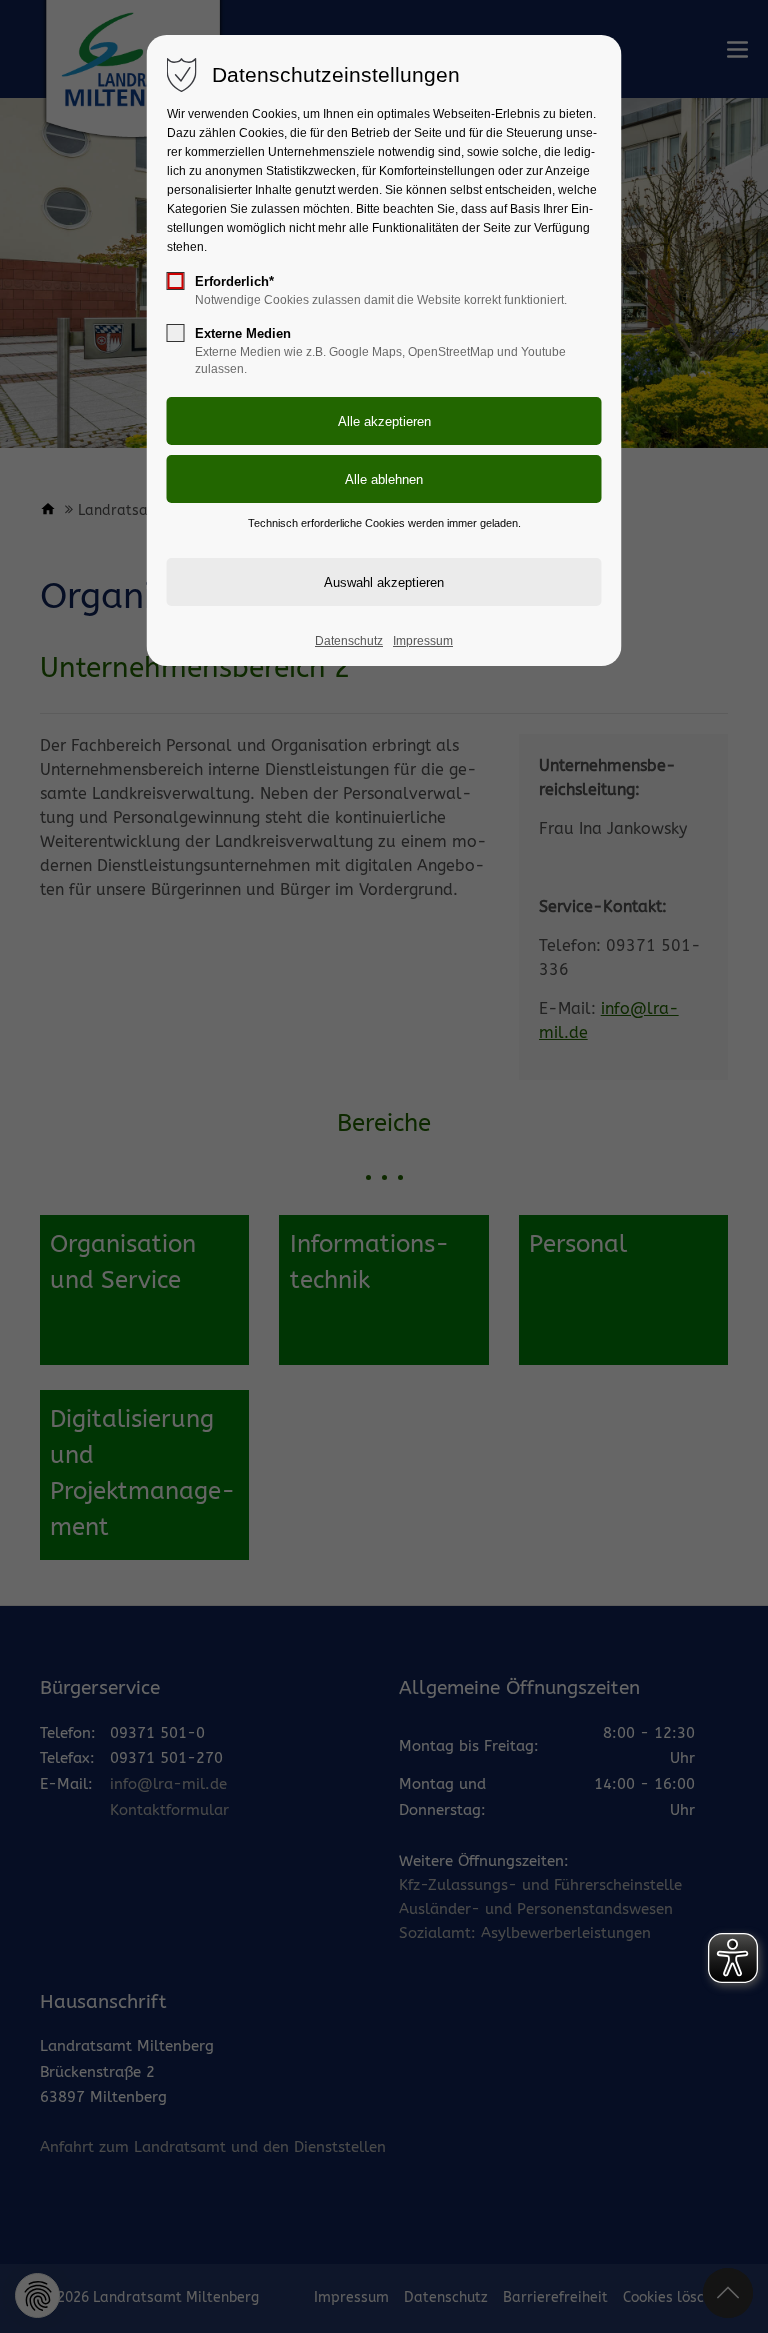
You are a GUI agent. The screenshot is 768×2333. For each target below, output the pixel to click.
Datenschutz (349, 641)
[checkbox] (176, 281)
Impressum (423, 641)
